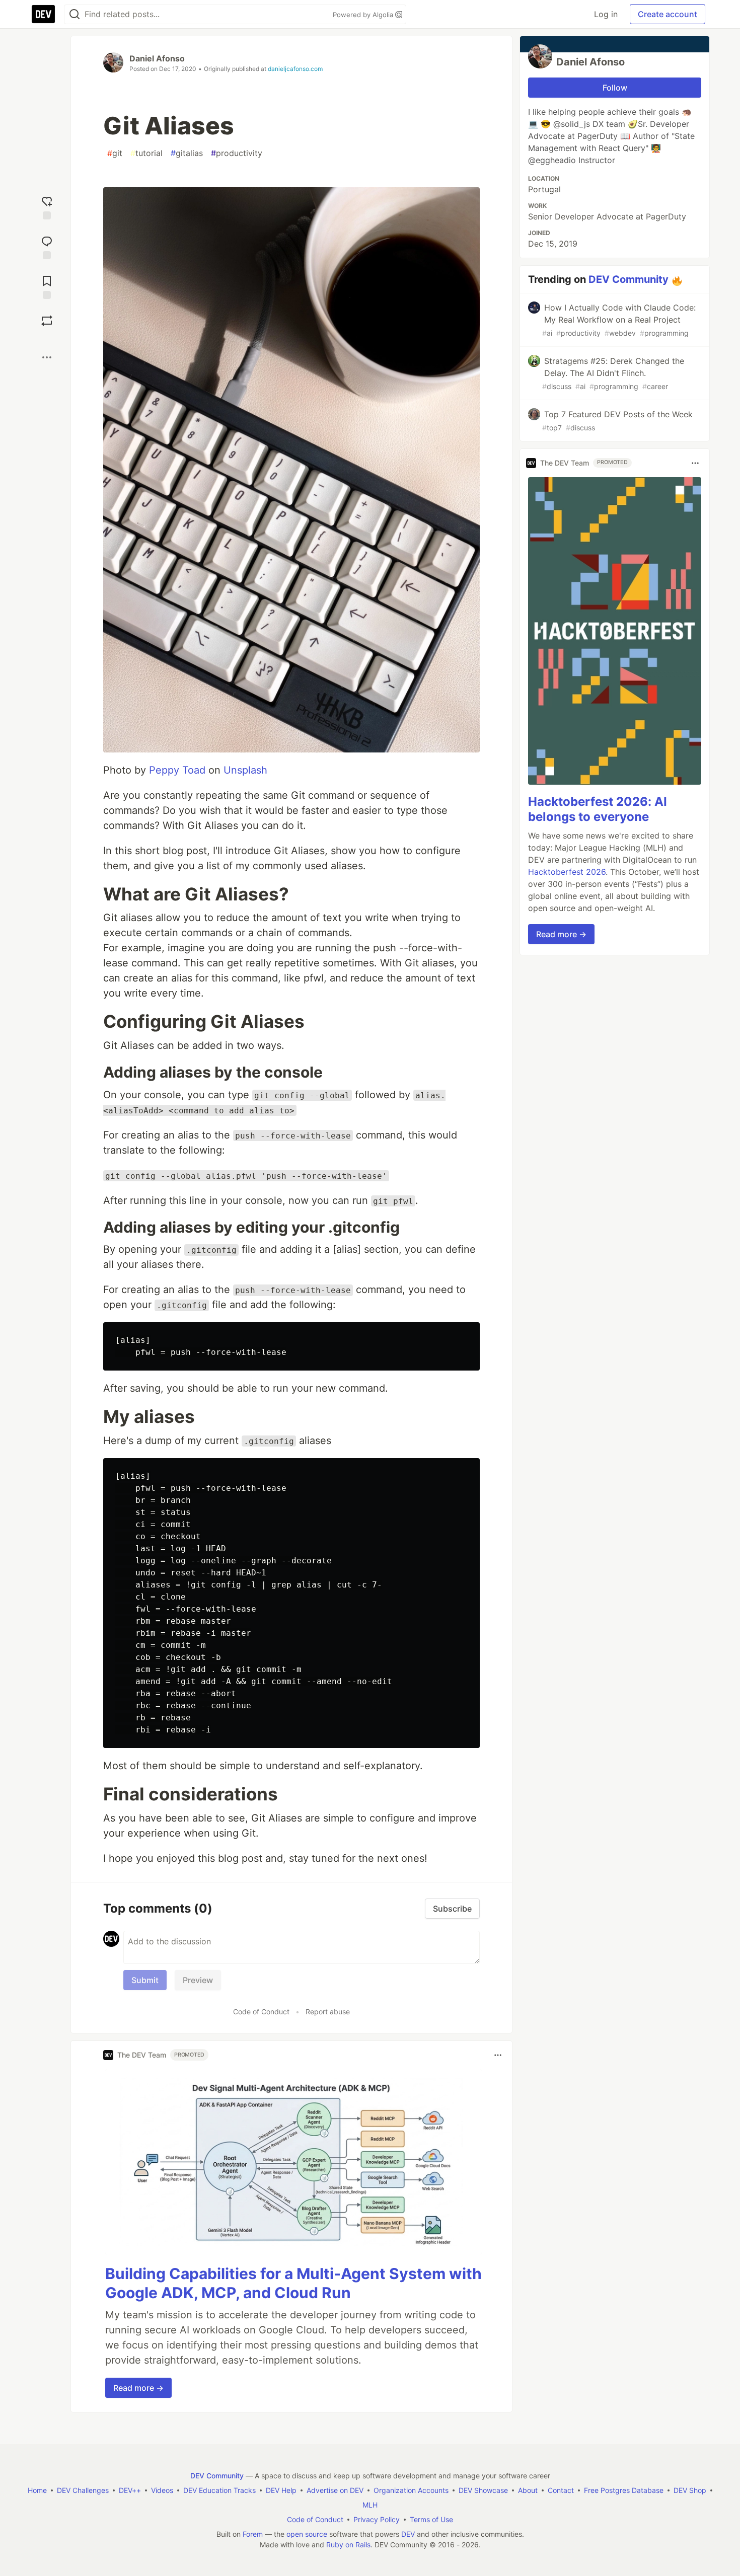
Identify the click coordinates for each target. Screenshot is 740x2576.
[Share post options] (47, 357)
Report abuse (328, 2012)
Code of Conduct (261, 2012)
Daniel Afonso (157, 58)
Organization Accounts (411, 2490)
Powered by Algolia (364, 15)
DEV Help (281, 2490)
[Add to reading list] (47, 286)
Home (37, 2490)
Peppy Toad (177, 770)
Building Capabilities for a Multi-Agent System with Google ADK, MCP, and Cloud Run (293, 2283)
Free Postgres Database (624, 2490)
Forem (253, 2534)
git (115, 153)
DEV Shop (690, 2490)
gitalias (187, 153)
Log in (606, 14)
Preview (198, 1980)
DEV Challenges (83, 2490)
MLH (370, 2505)
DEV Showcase (483, 2490)
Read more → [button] (138, 2388)
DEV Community (628, 279)
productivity (237, 153)
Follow (615, 88)
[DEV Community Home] (43, 14)
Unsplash (245, 770)
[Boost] (47, 321)
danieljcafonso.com (295, 69)
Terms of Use (431, 2519)
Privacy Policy (377, 2519)
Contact (561, 2490)
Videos (162, 2490)
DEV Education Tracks (219, 2490)
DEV (408, 2534)
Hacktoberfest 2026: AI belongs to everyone (598, 810)
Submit (145, 1980)
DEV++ (130, 2490)
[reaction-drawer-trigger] (47, 207)
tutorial (146, 153)
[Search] (75, 14)
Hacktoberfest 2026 (567, 872)
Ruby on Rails (348, 2545)
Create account (668, 14)
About (528, 2490)
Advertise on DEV (335, 2490)
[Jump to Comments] (47, 246)
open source (307, 2534)
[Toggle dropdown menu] (498, 2055)
